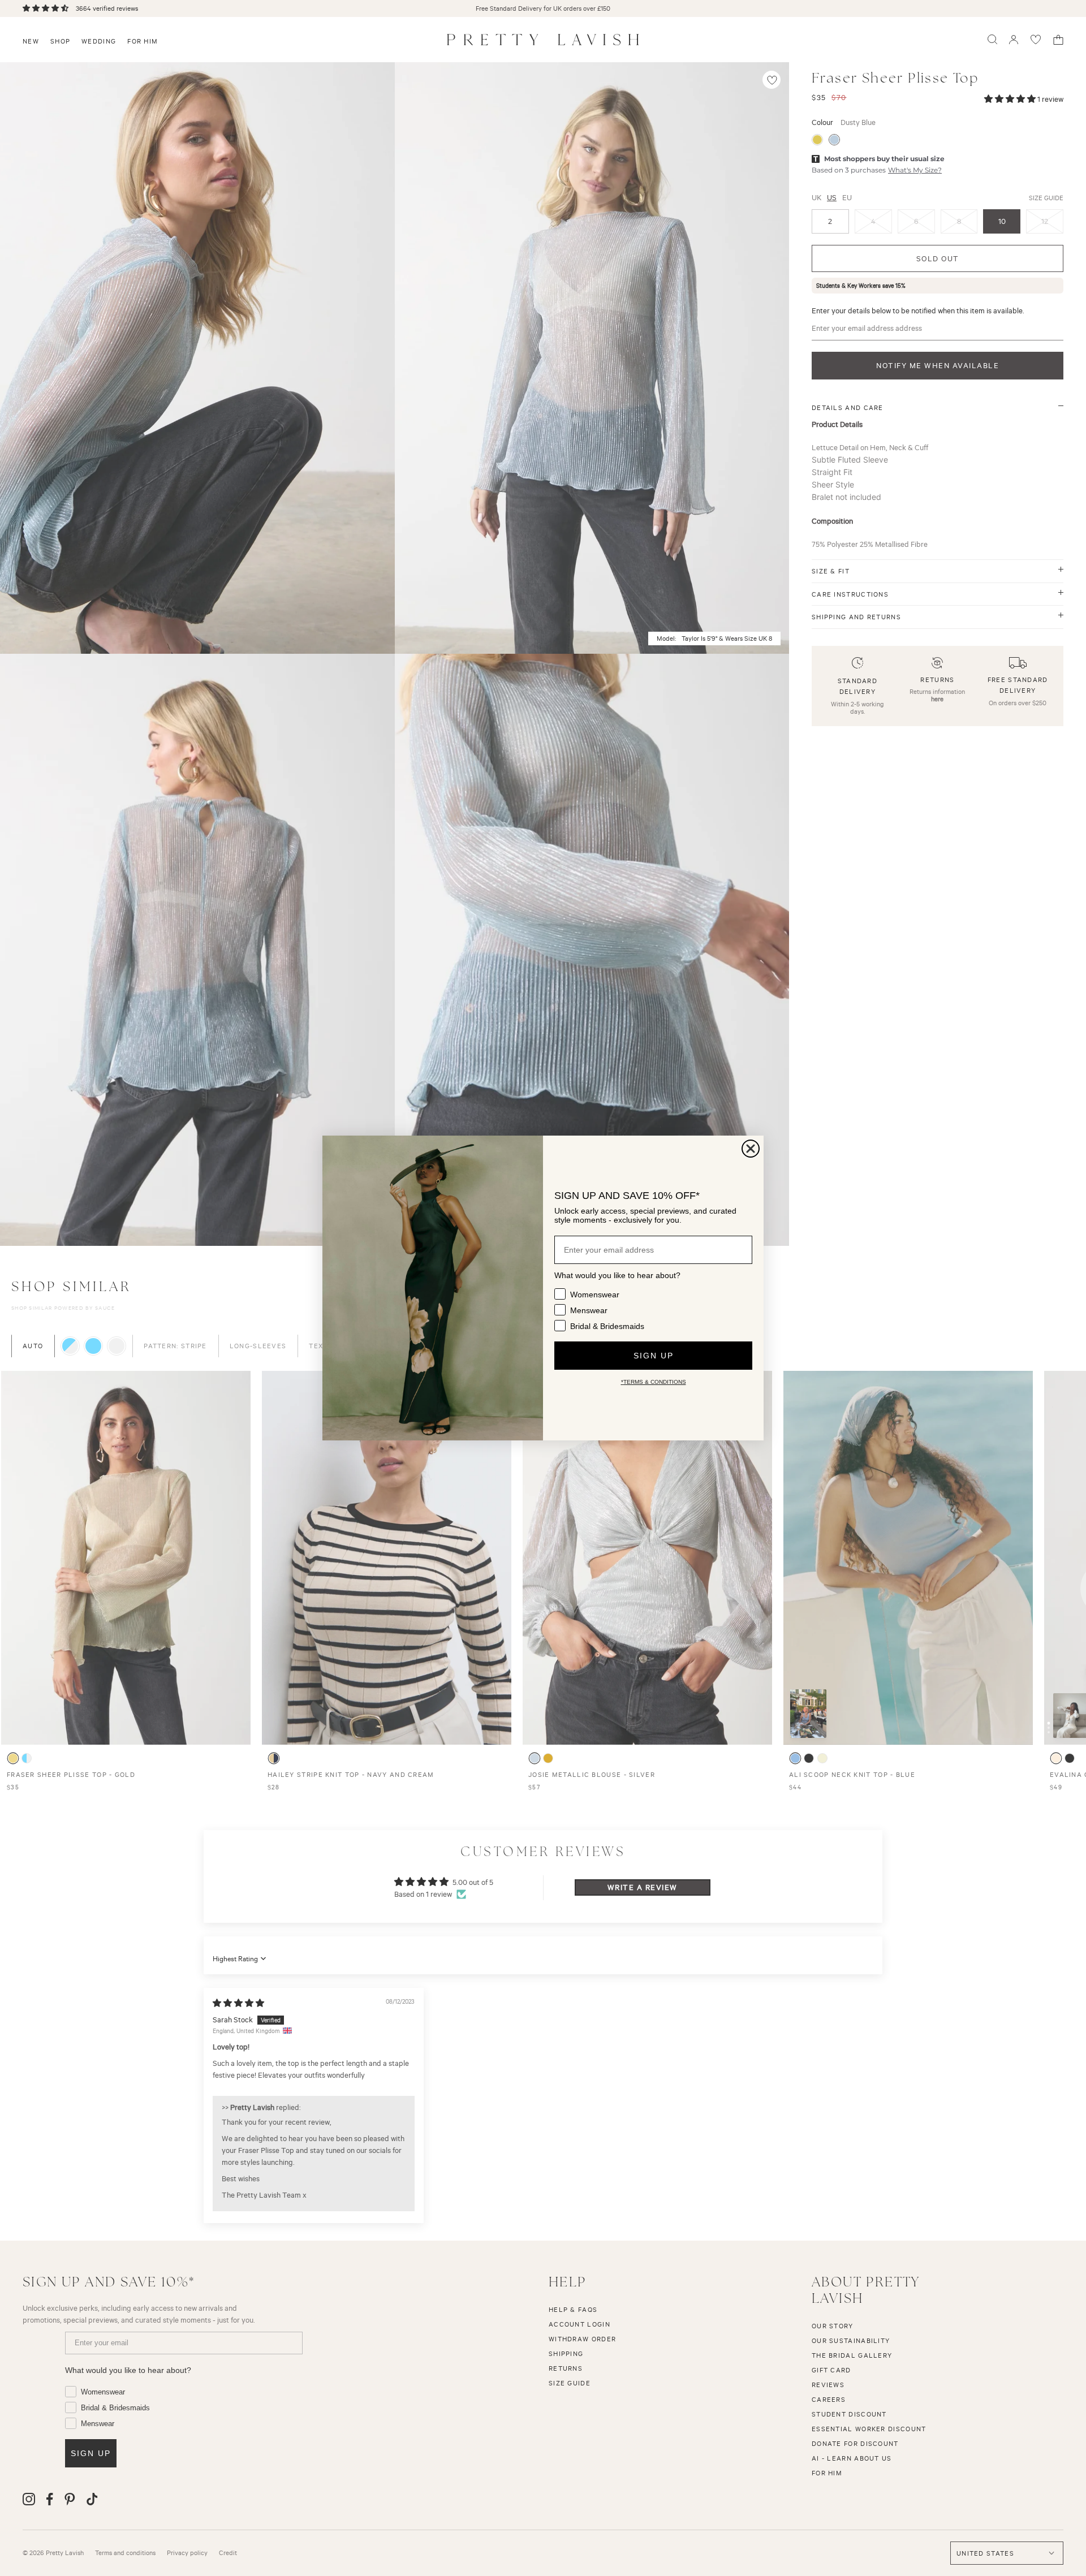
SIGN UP (654, 1356)
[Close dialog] (751, 1149)
